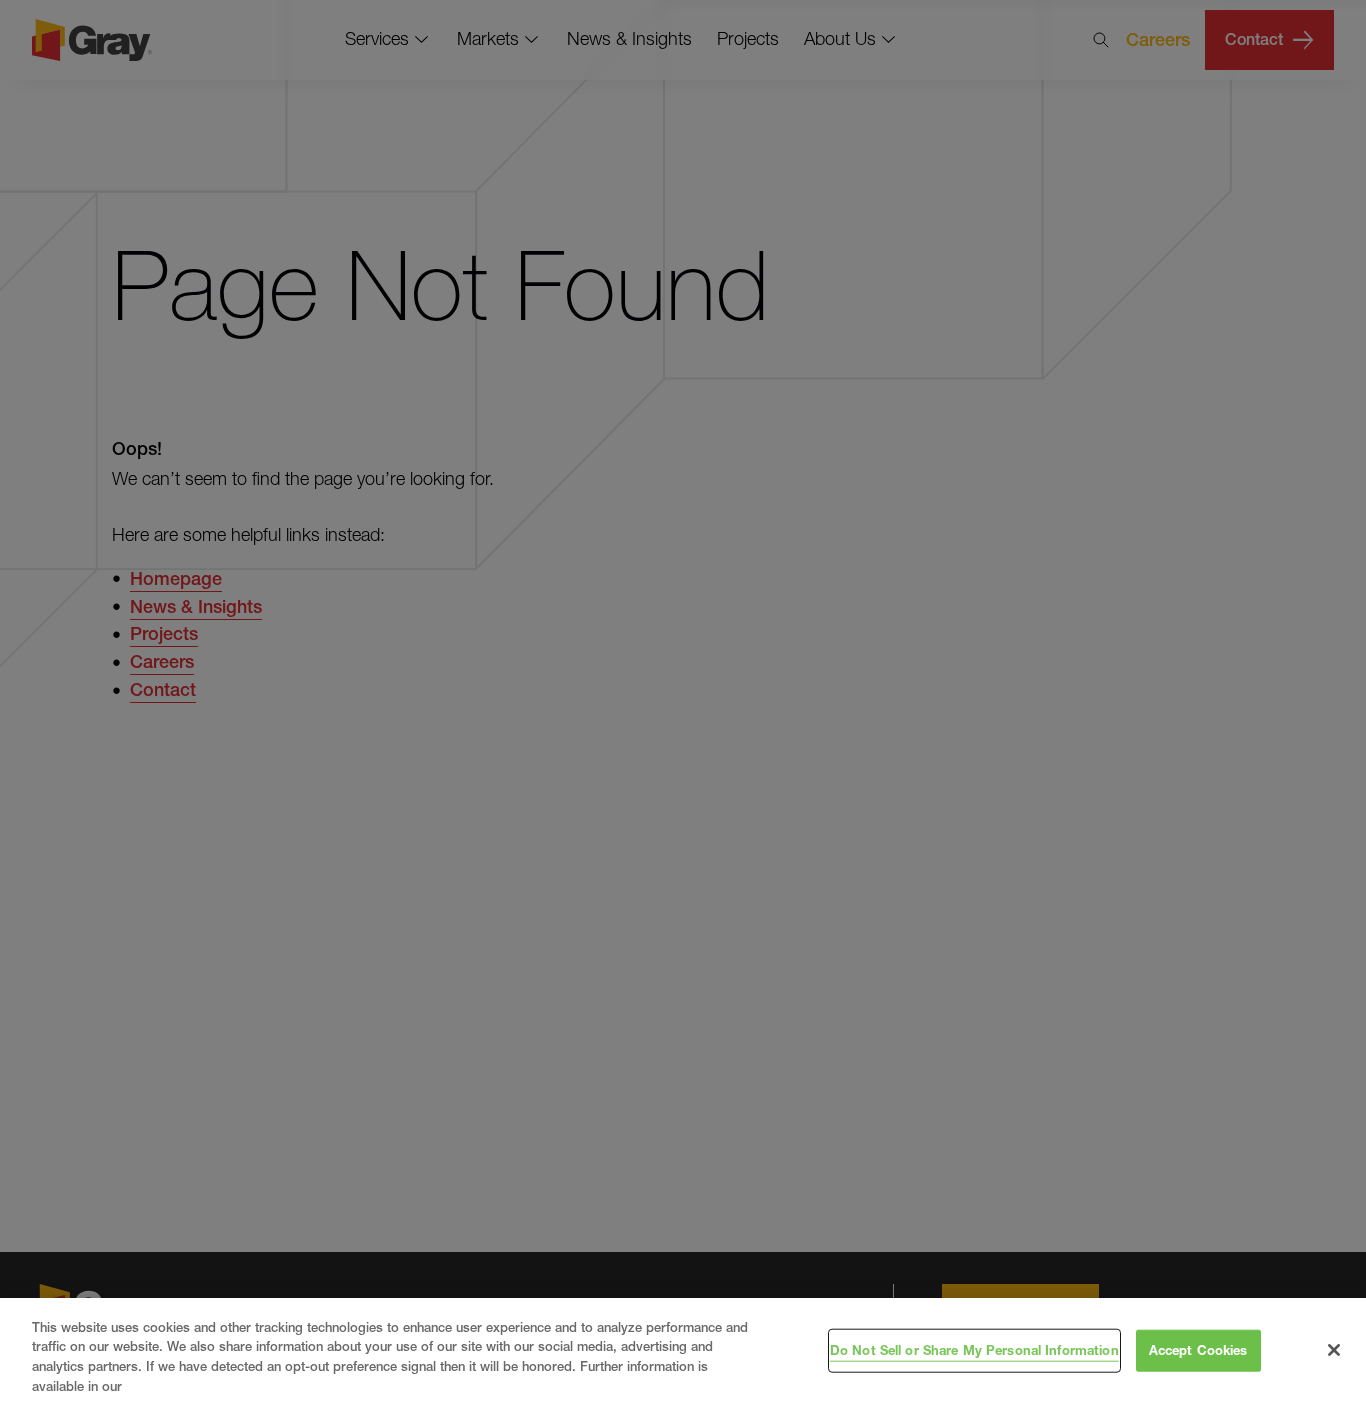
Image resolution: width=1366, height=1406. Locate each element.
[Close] (1334, 1350)
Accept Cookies (1198, 1350)
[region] (683, 1352)
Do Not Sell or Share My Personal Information (974, 1350)
